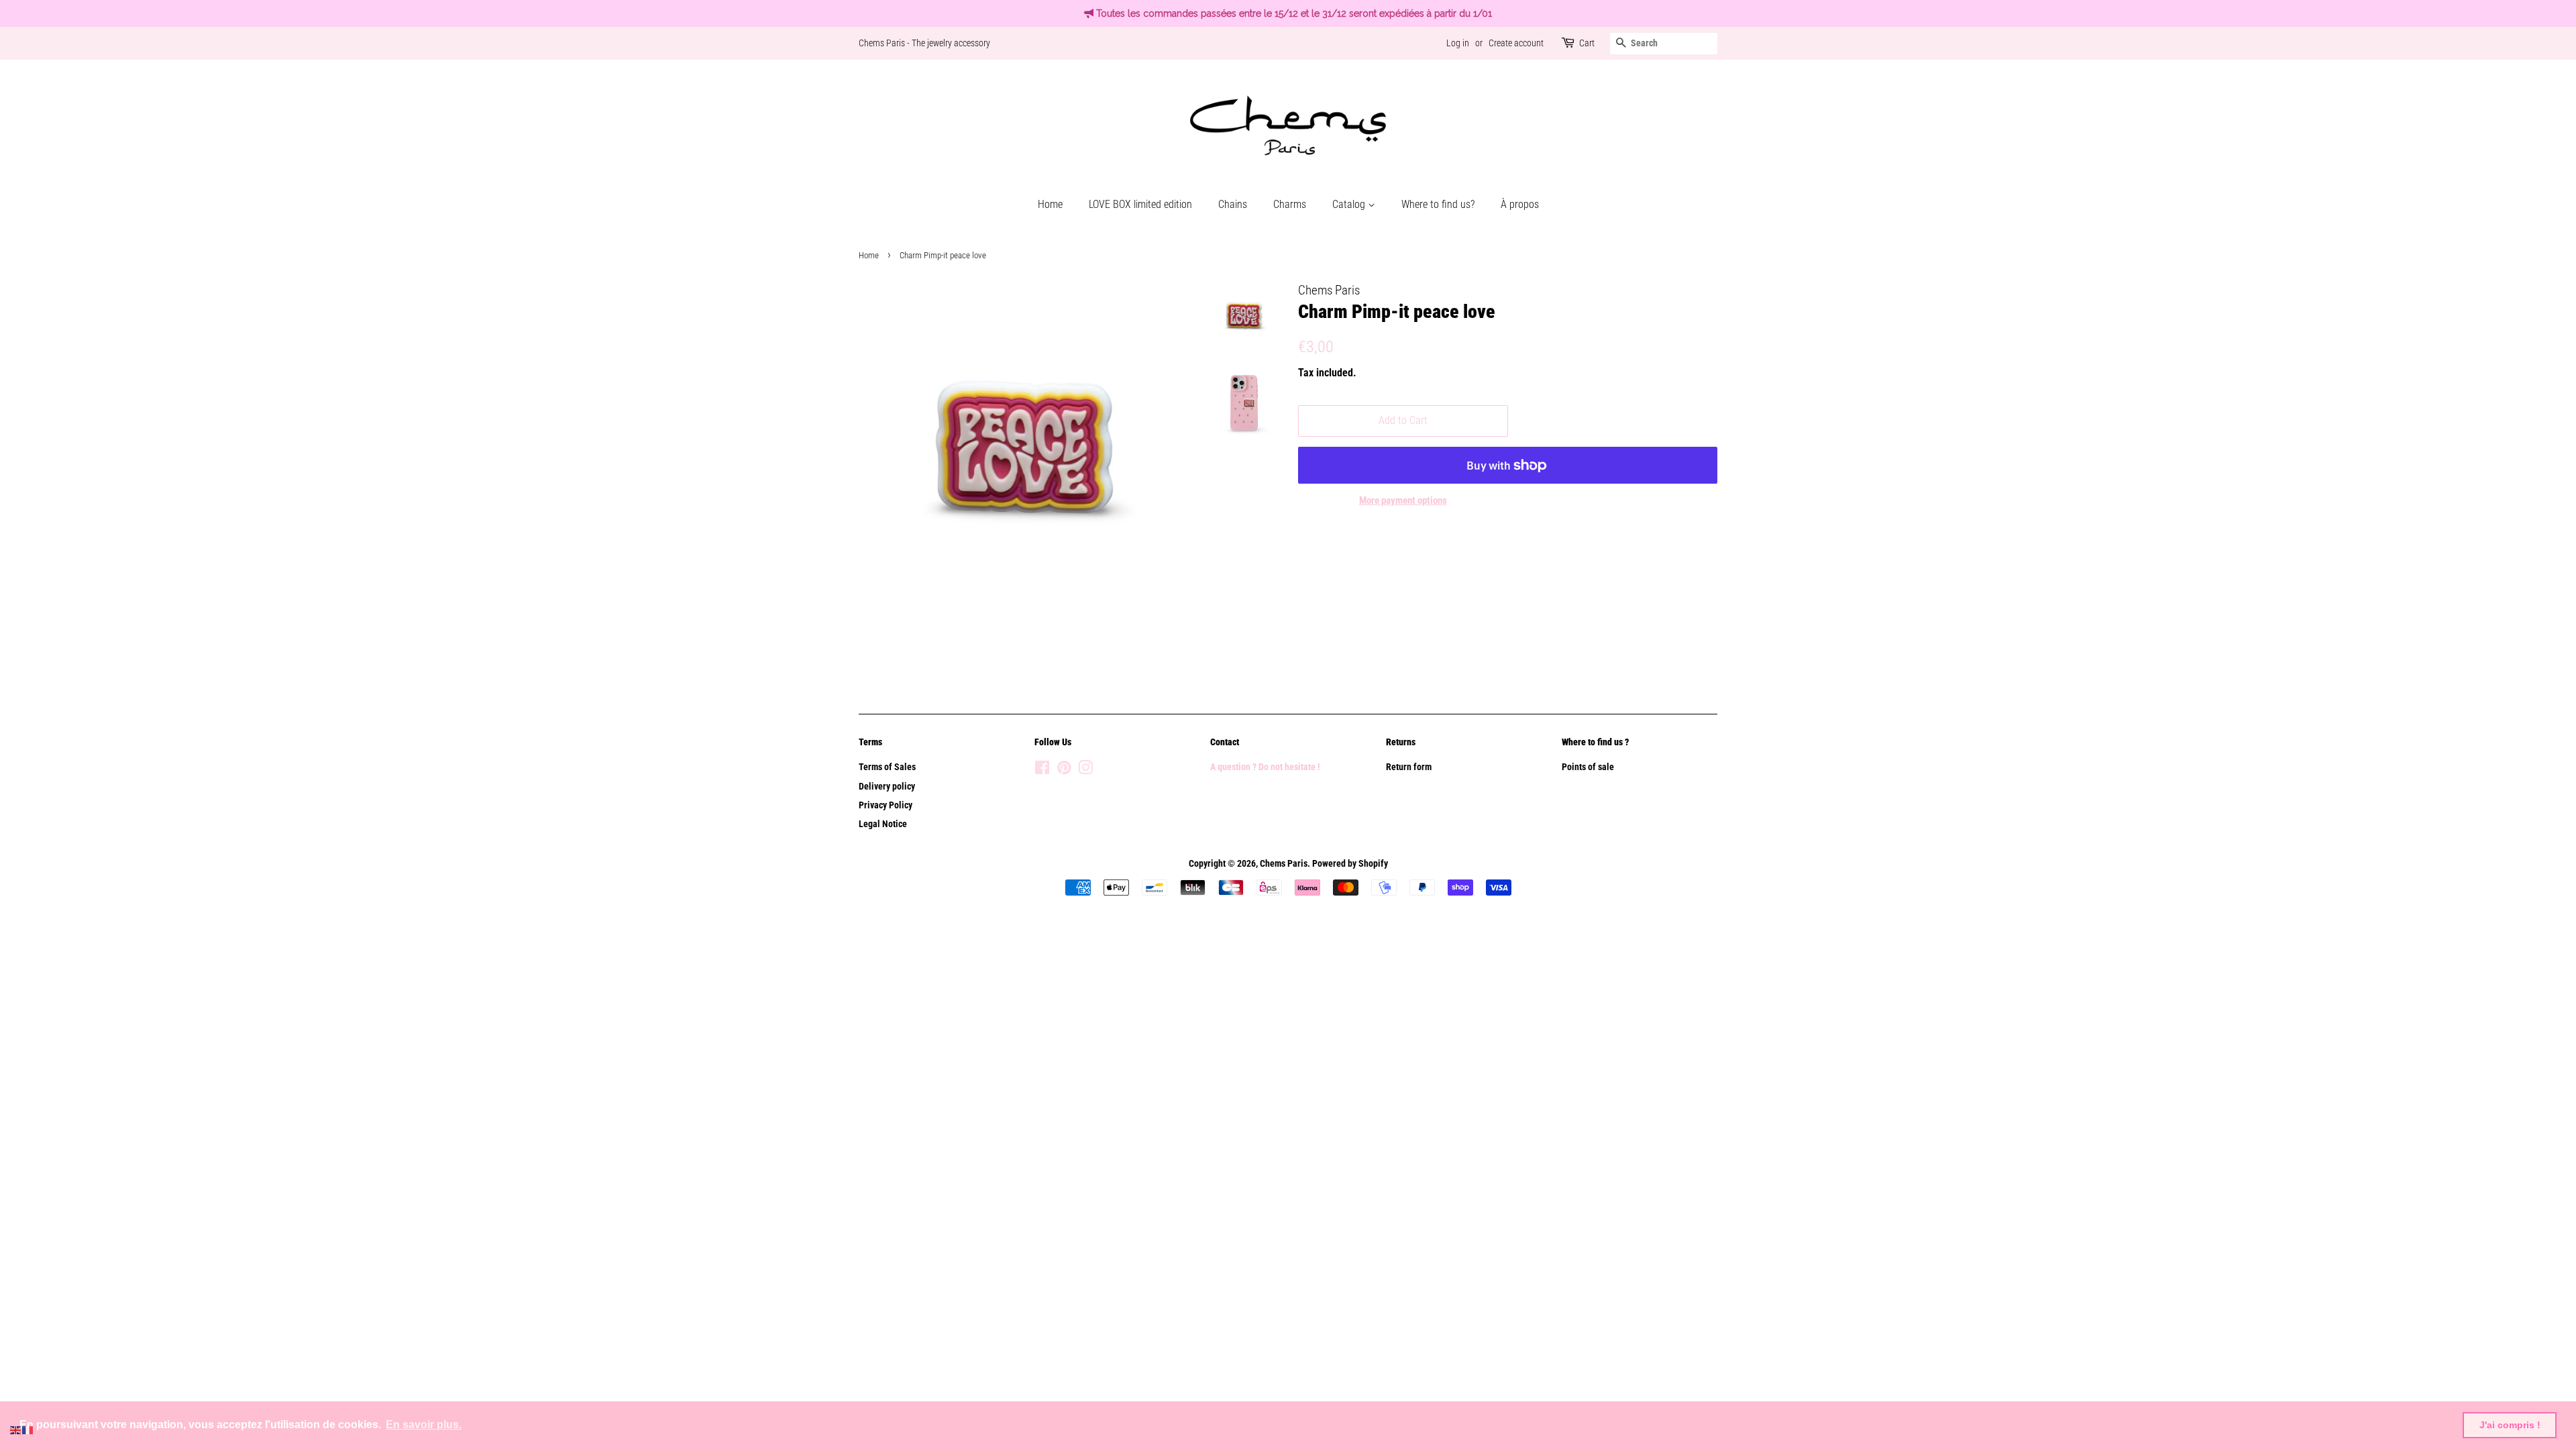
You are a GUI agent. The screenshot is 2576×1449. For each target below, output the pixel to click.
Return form (1409, 767)
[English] (16, 1429)
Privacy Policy (885, 805)
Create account (1516, 43)
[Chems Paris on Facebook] (1042, 770)
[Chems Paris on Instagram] (1085, 770)
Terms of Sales (887, 767)
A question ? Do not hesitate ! (1265, 767)
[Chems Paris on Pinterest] (1064, 770)
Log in (1458, 43)
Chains (1233, 204)
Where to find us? (1438, 204)
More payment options (1403, 500)
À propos (1520, 204)
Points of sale (1588, 767)
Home (1050, 204)
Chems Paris (1284, 864)
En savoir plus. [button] (424, 1425)
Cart (1587, 43)
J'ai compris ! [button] (2510, 1425)
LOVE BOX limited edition (1140, 204)
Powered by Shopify (1350, 864)
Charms (1290, 204)
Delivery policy (887, 787)
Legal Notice (883, 824)
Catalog (1350, 204)
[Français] (28, 1429)
